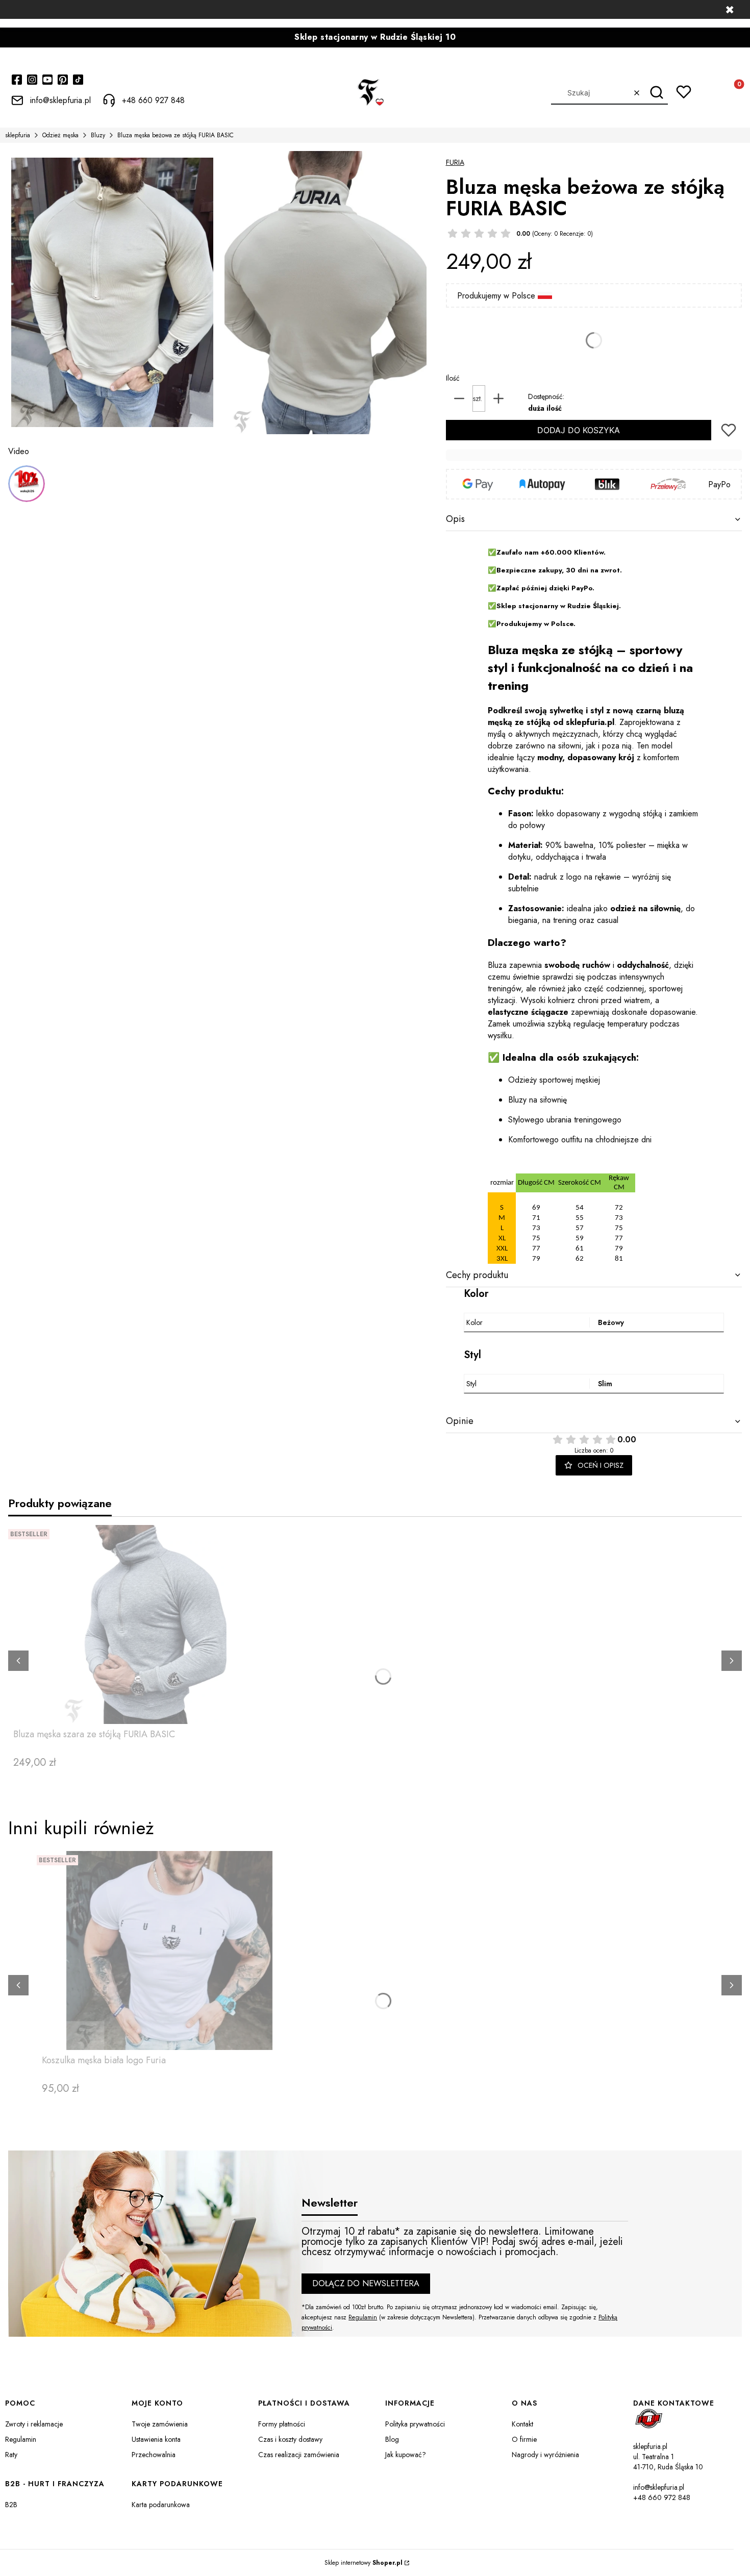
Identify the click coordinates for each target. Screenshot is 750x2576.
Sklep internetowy (364, 2563)
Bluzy (98, 135)
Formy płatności (282, 2424)
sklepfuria (18, 135)
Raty (11, 2455)
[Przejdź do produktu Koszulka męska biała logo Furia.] (169, 1950)
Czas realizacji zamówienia (299, 2455)
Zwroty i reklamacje (34, 2424)
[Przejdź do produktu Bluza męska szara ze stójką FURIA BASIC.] (141, 1624)
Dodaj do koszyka (579, 430)
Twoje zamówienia (160, 2424)
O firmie (524, 2439)
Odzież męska (60, 135)
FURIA (455, 162)
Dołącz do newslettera (366, 2283)
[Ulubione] (684, 92)
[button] (656, 93)
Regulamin (363, 2317)
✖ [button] (730, 10)
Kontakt (522, 2424)
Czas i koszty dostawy (290, 2439)
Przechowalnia (154, 2455)
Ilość (453, 378)
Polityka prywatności (415, 2424)
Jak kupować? (406, 2455)
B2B (11, 2505)
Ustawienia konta (156, 2439)
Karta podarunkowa (161, 2505)
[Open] (27, 484)
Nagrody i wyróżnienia (545, 2455)
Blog (392, 2439)
